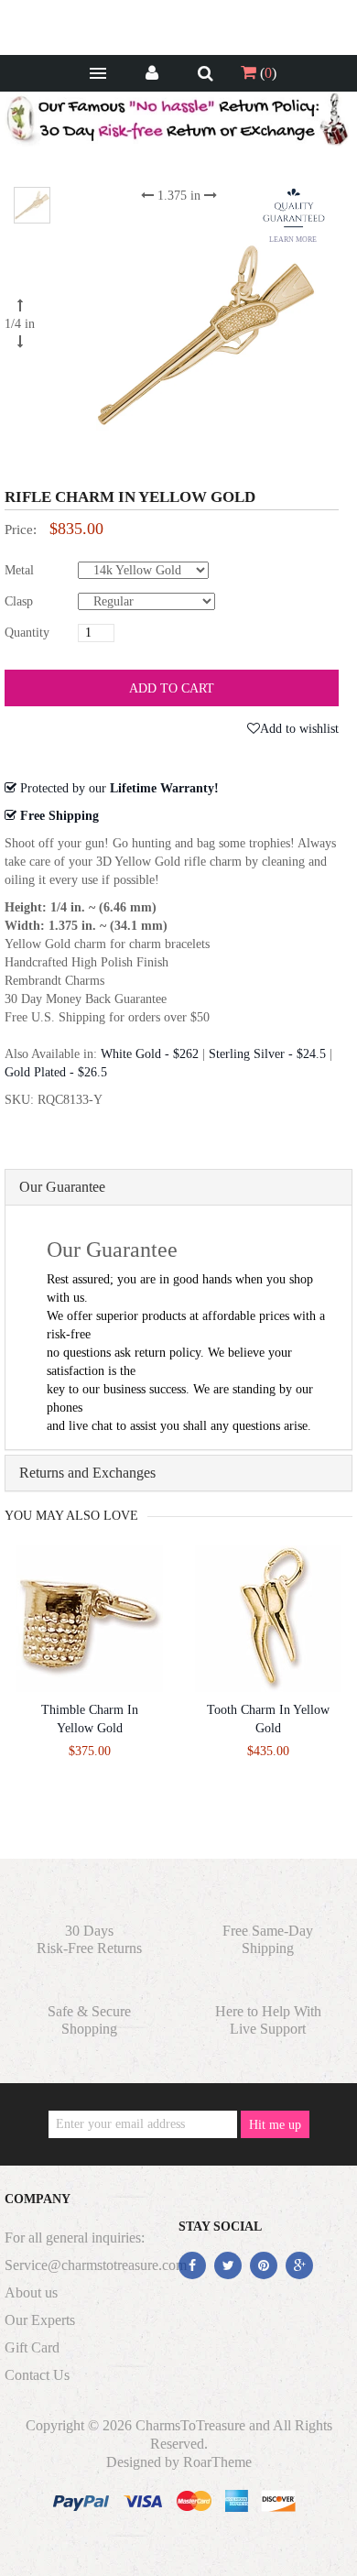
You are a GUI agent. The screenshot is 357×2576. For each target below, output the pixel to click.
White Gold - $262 (150, 1054)
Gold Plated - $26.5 (56, 1072)
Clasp (19, 601)
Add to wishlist (299, 729)
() (266, 73)
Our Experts (40, 2320)
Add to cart (172, 688)
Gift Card (32, 2347)
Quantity (27, 633)
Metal (19, 570)
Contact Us (37, 2375)
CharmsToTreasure (190, 2425)
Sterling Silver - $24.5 (267, 1054)
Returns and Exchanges (87, 1473)
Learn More (293, 240)
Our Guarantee (62, 1187)
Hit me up (275, 2125)
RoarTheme (217, 2462)
